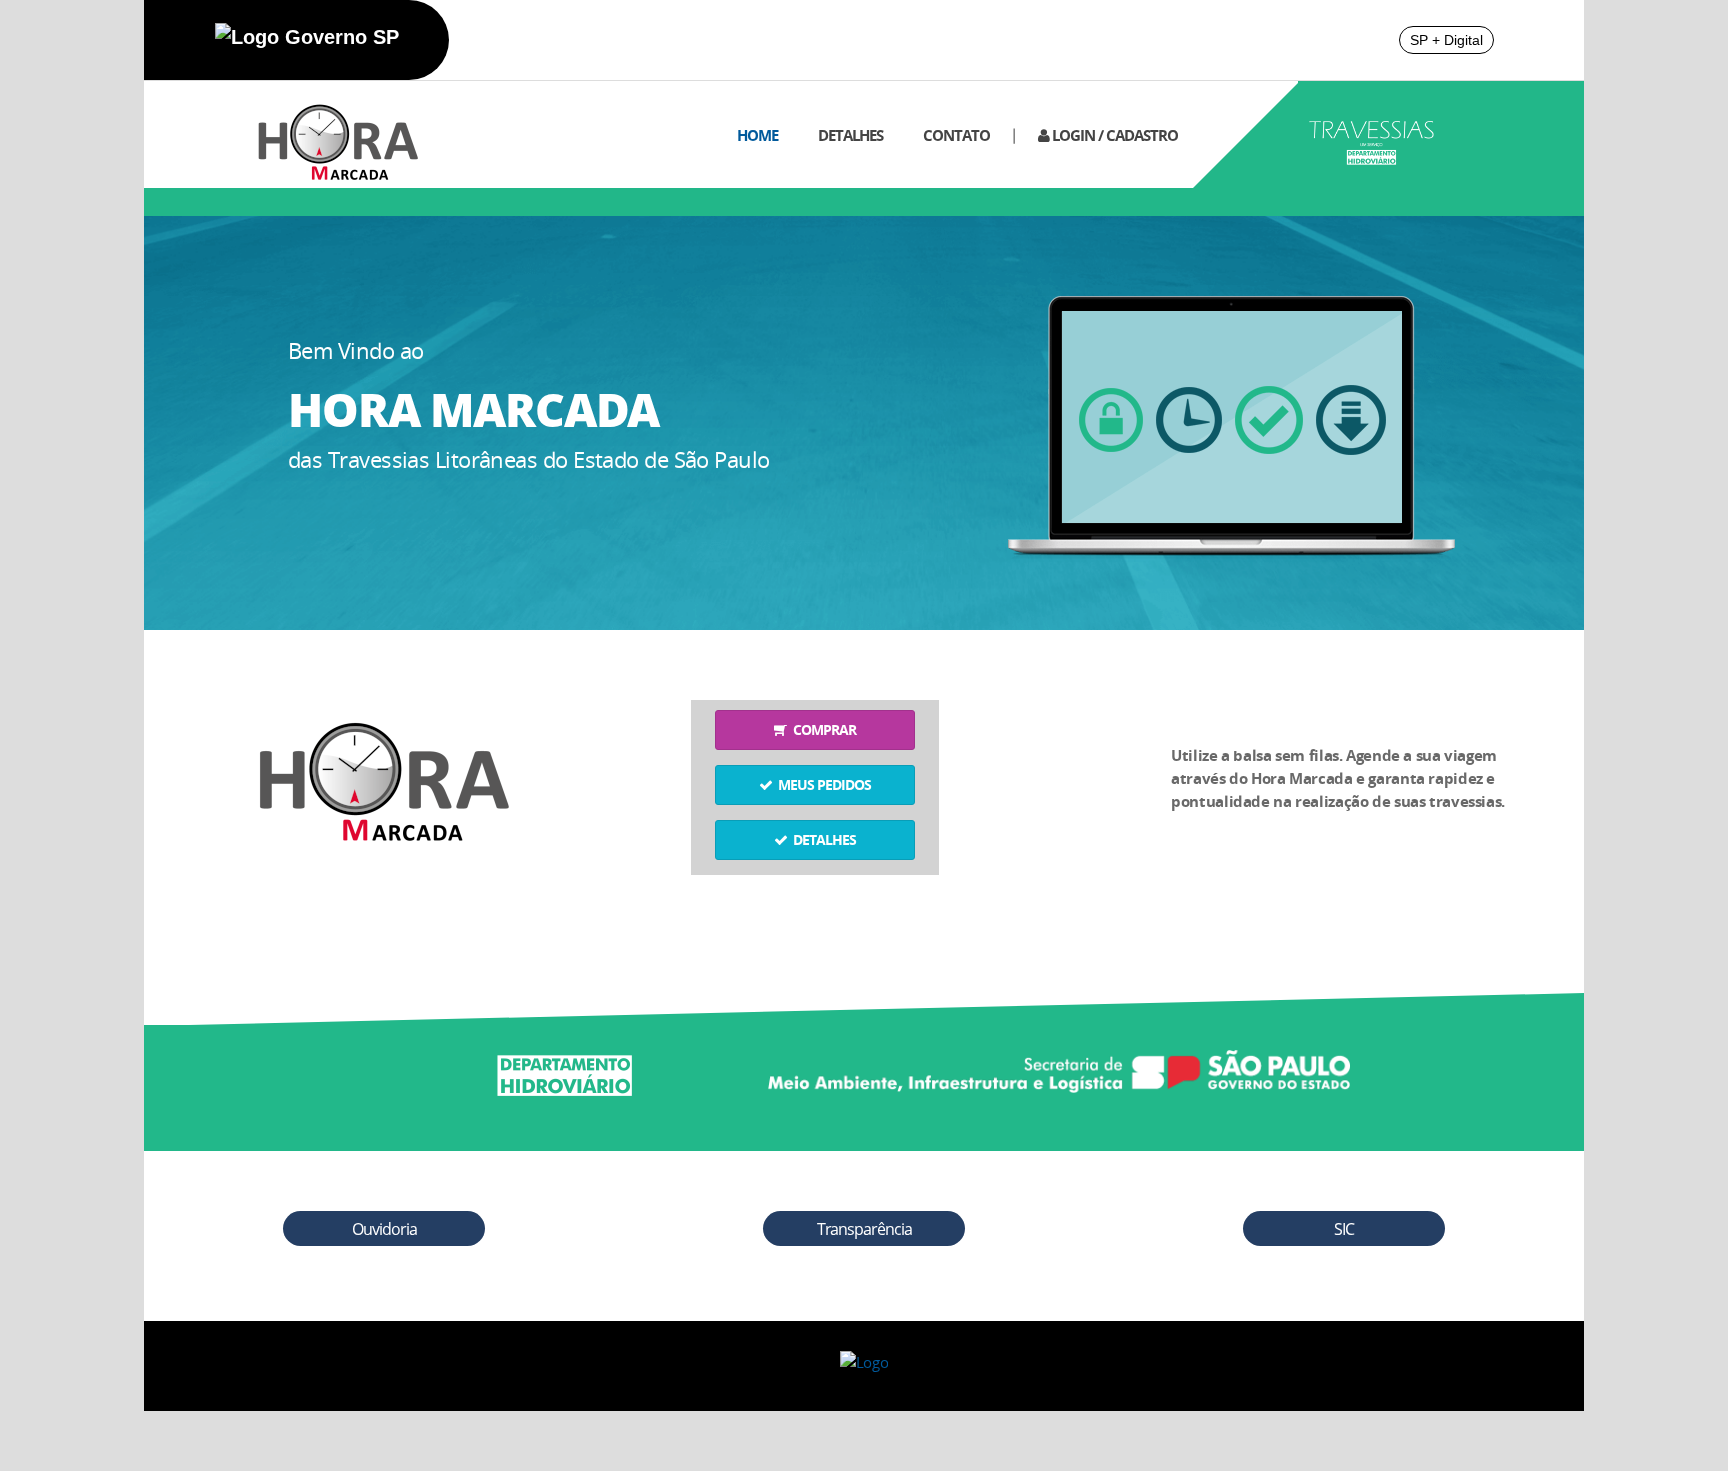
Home (757, 135)
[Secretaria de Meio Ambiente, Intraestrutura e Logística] (1059, 1065)
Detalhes (850, 135)
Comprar (821, 729)
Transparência (864, 1229)
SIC (1344, 1229)
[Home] (325, 132)
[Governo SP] (307, 37)
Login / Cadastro (1113, 135)
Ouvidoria (384, 1229)
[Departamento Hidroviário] (564, 1065)
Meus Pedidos (821, 784)
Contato (956, 135)
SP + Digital (1446, 40)
